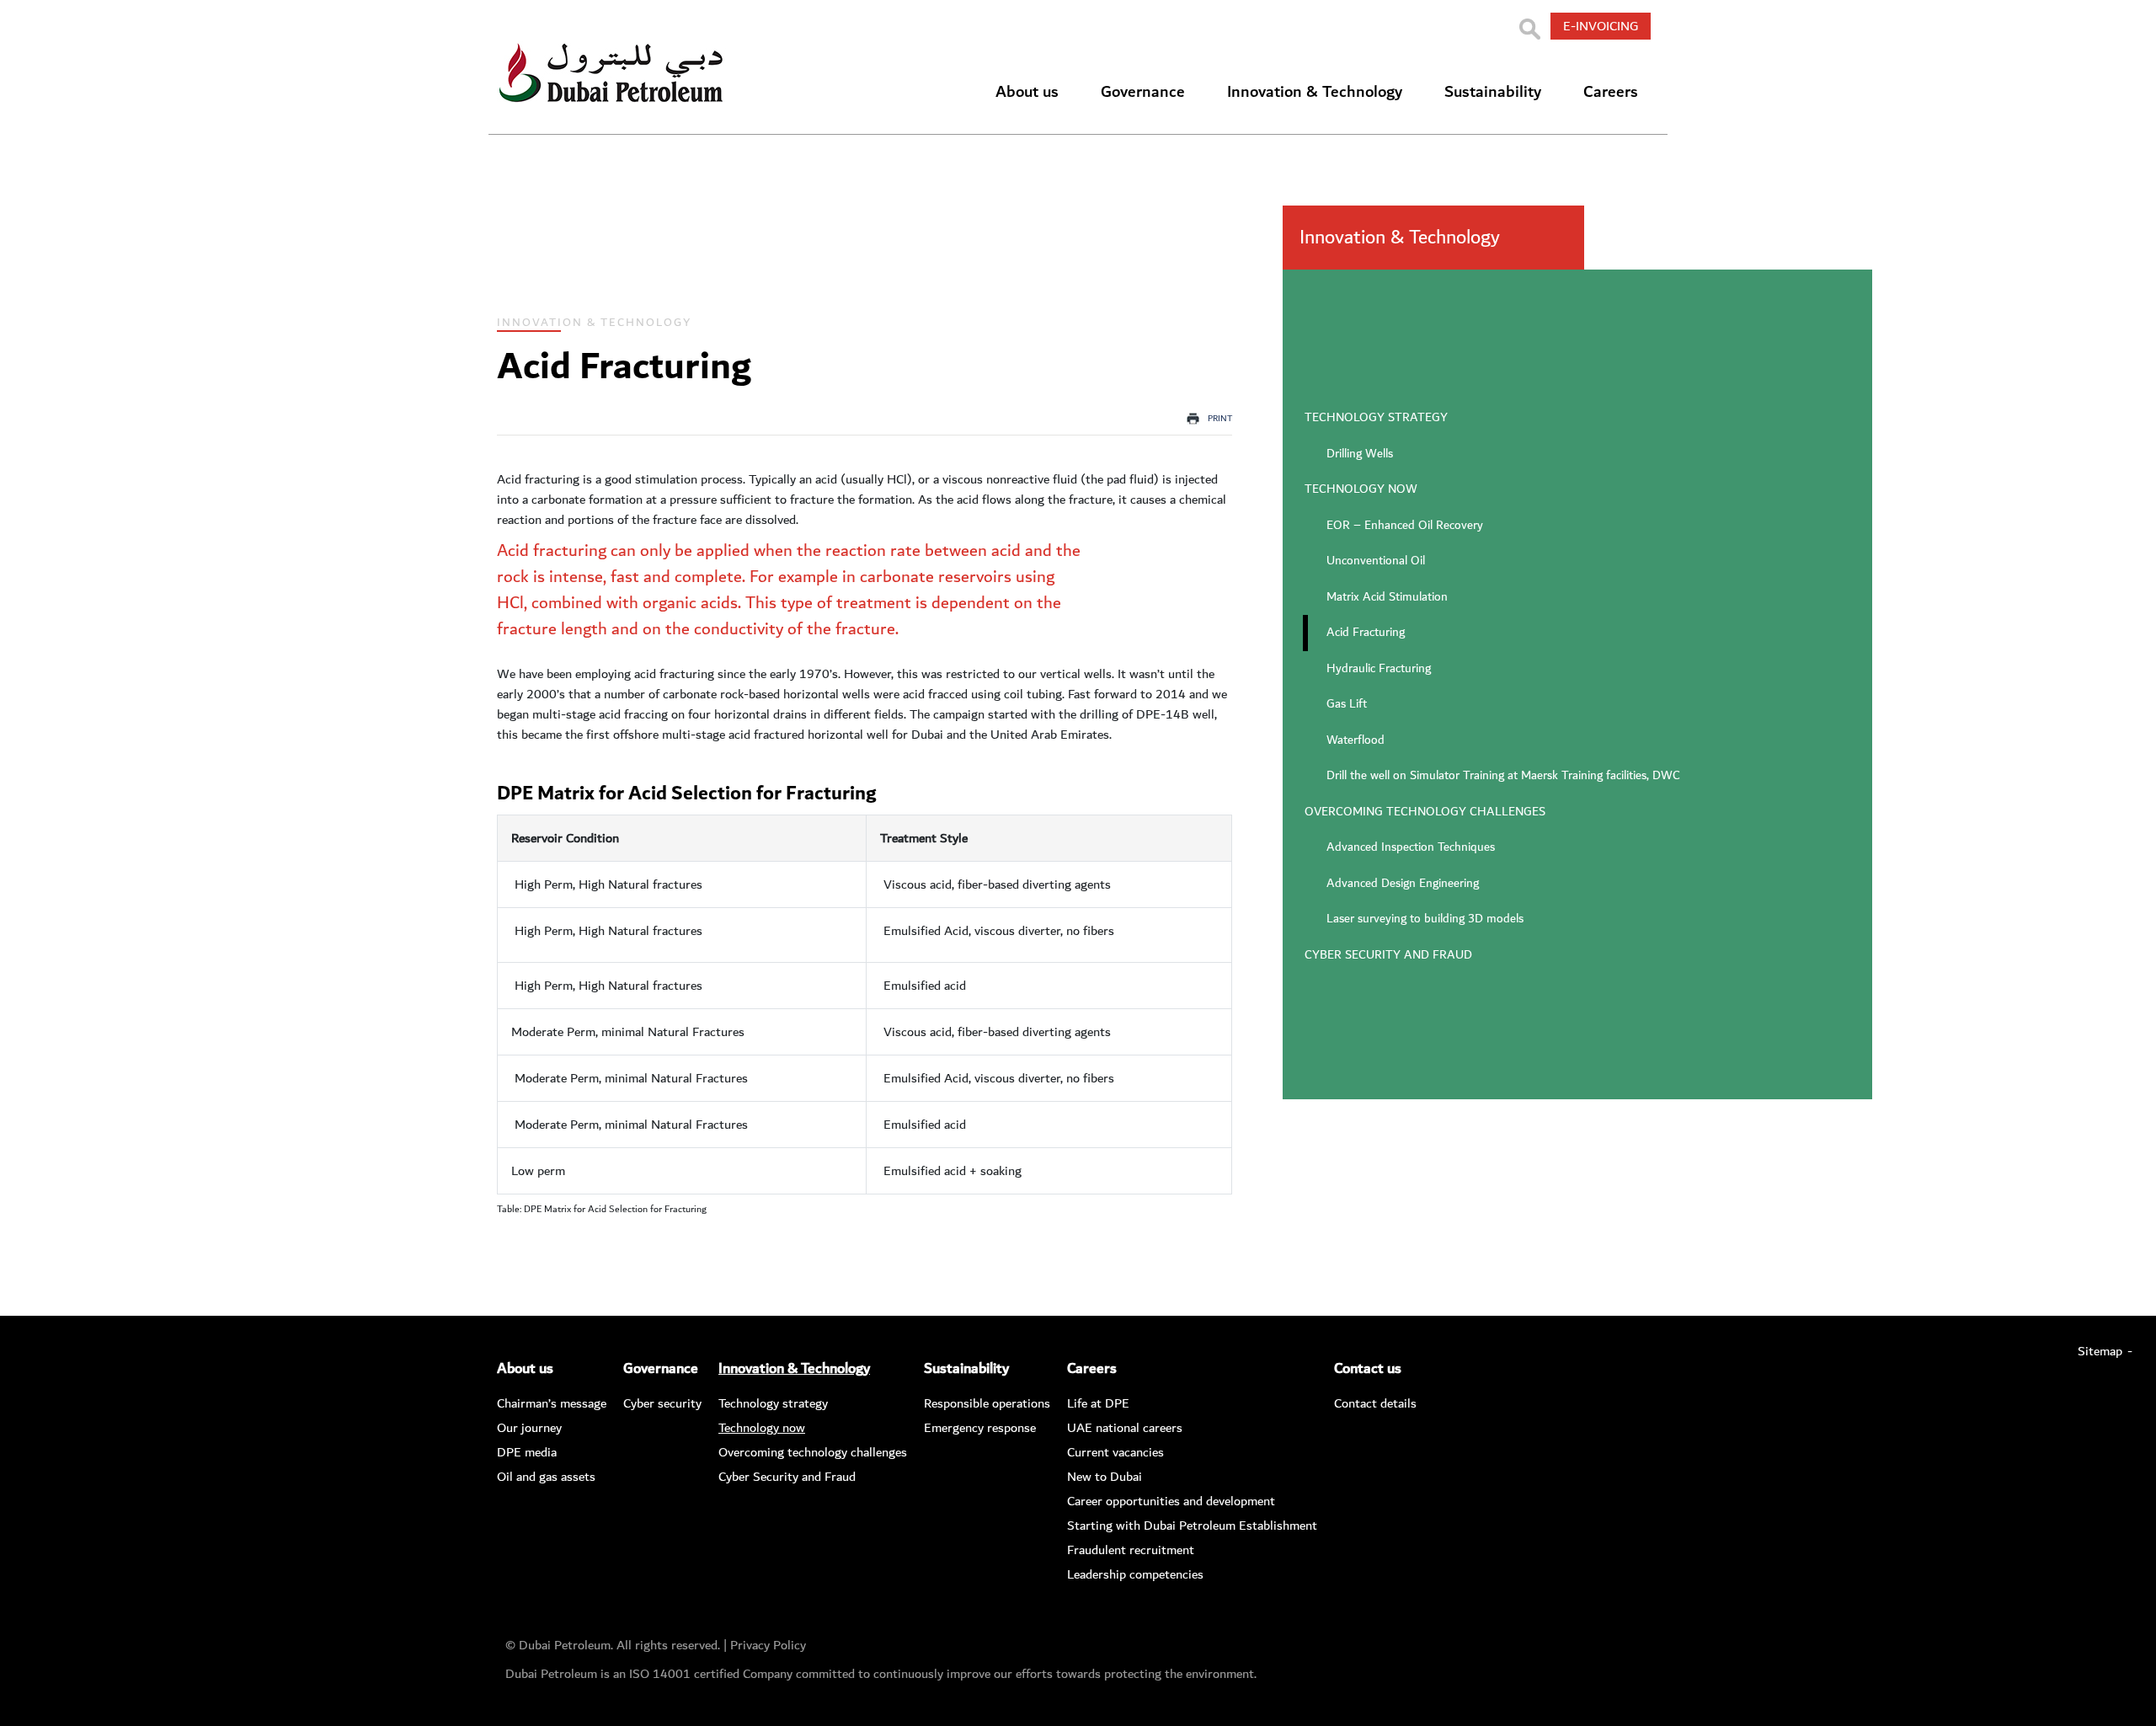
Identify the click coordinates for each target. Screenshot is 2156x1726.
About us (1027, 92)
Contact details (1375, 1403)
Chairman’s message (552, 1403)
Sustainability (1493, 92)
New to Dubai (1105, 1477)
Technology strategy (1376, 418)
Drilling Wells (1360, 454)
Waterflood (1356, 740)
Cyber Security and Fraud (1388, 955)
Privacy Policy (768, 1645)
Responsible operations (987, 1403)
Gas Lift (1347, 704)
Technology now (1361, 489)
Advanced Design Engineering (1403, 884)
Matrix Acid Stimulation (1387, 597)
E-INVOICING (1601, 26)
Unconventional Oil (1376, 561)
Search (1529, 29)
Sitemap (2100, 1351)
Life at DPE (1098, 1403)
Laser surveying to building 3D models (1425, 919)
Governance (1143, 92)
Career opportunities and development (1171, 1501)
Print (1220, 419)
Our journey (529, 1428)
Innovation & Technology (1315, 92)
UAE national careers (1125, 1428)
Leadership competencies (1135, 1574)
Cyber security (662, 1403)
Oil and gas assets (546, 1477)
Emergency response (980, 1428)
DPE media (527, 1452)
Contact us (1368, 1369)
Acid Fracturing (1366, 633)
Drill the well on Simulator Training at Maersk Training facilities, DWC (1503, 776)
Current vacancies (1115, 1452)
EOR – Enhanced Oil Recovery (1405, 526)
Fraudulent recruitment (1131, 1550)
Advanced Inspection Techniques (1411, 847)
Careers (1611, 92)
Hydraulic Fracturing (1379, 669)
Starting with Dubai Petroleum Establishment (1192, 1526)
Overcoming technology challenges (1425, 812)
